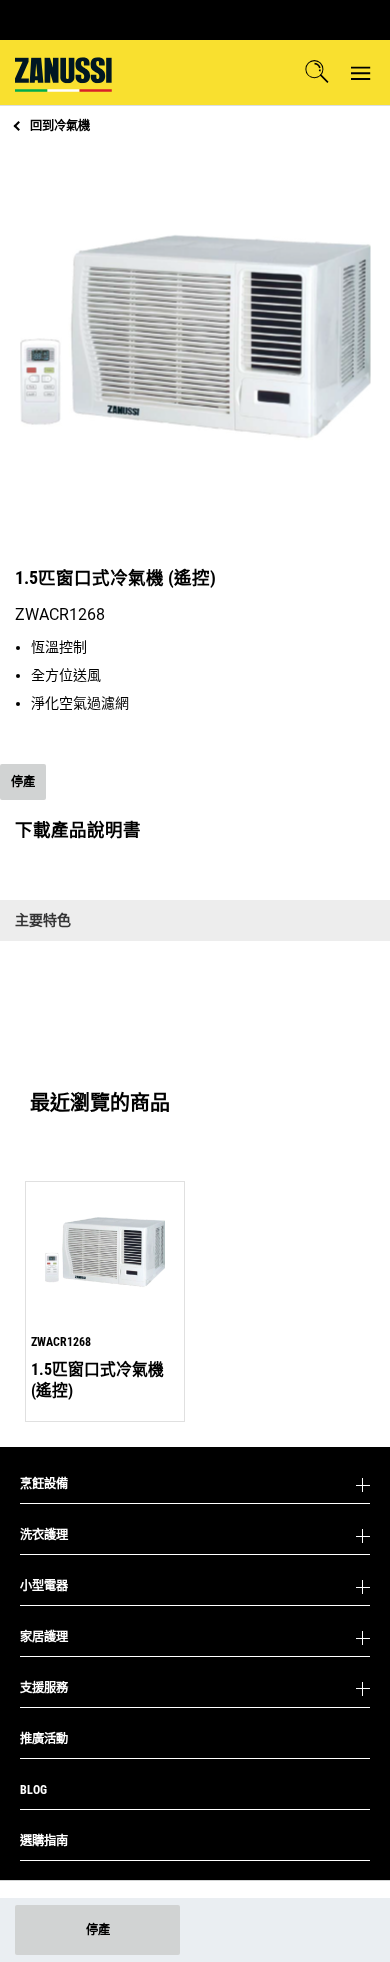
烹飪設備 (44, 1484)
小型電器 (44, 1586)
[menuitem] (63, 72)
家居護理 (44, 1637)
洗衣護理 (44, 1535)
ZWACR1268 (61, 1342)
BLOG (33, 1790)
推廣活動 (44, 1739)
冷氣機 (60, 126)
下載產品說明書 (78, 830)
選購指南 (44, 1841)
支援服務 (44, 1688)
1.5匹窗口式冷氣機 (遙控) (97, 1379)
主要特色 (43, 920)
